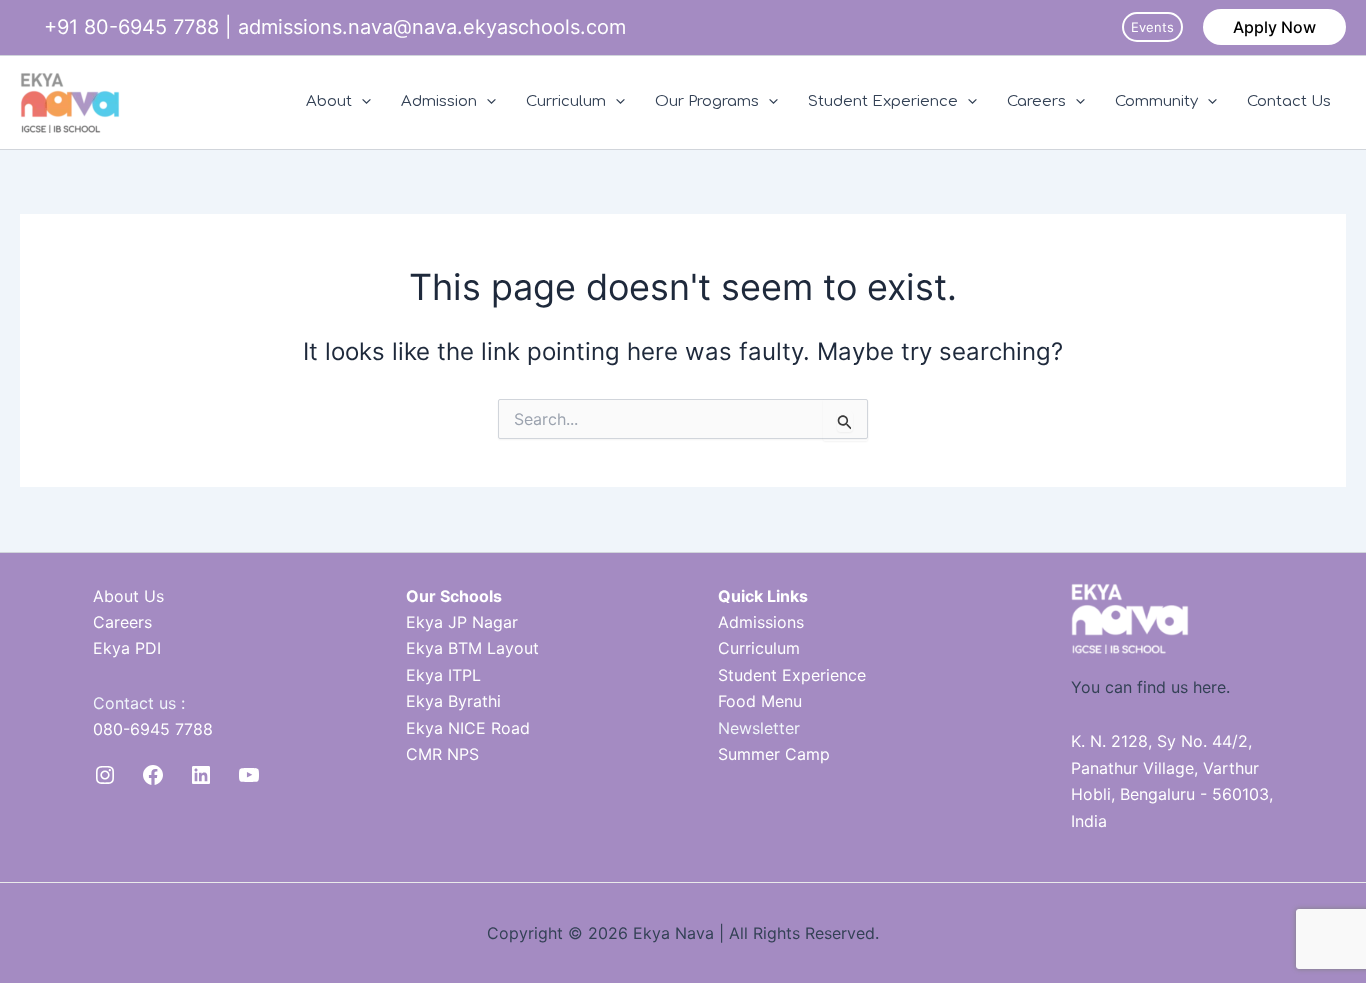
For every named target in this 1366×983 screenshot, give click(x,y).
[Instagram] (105, 775)
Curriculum (566, 101)
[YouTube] (249, 775)
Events (1152, 27)
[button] (1274, 27)
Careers (1036, 101)
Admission (439, 101)
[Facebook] (153, 775)
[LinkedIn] (201, 775)
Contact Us (1289, 101)
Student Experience (883, 101)
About (329, 101)
